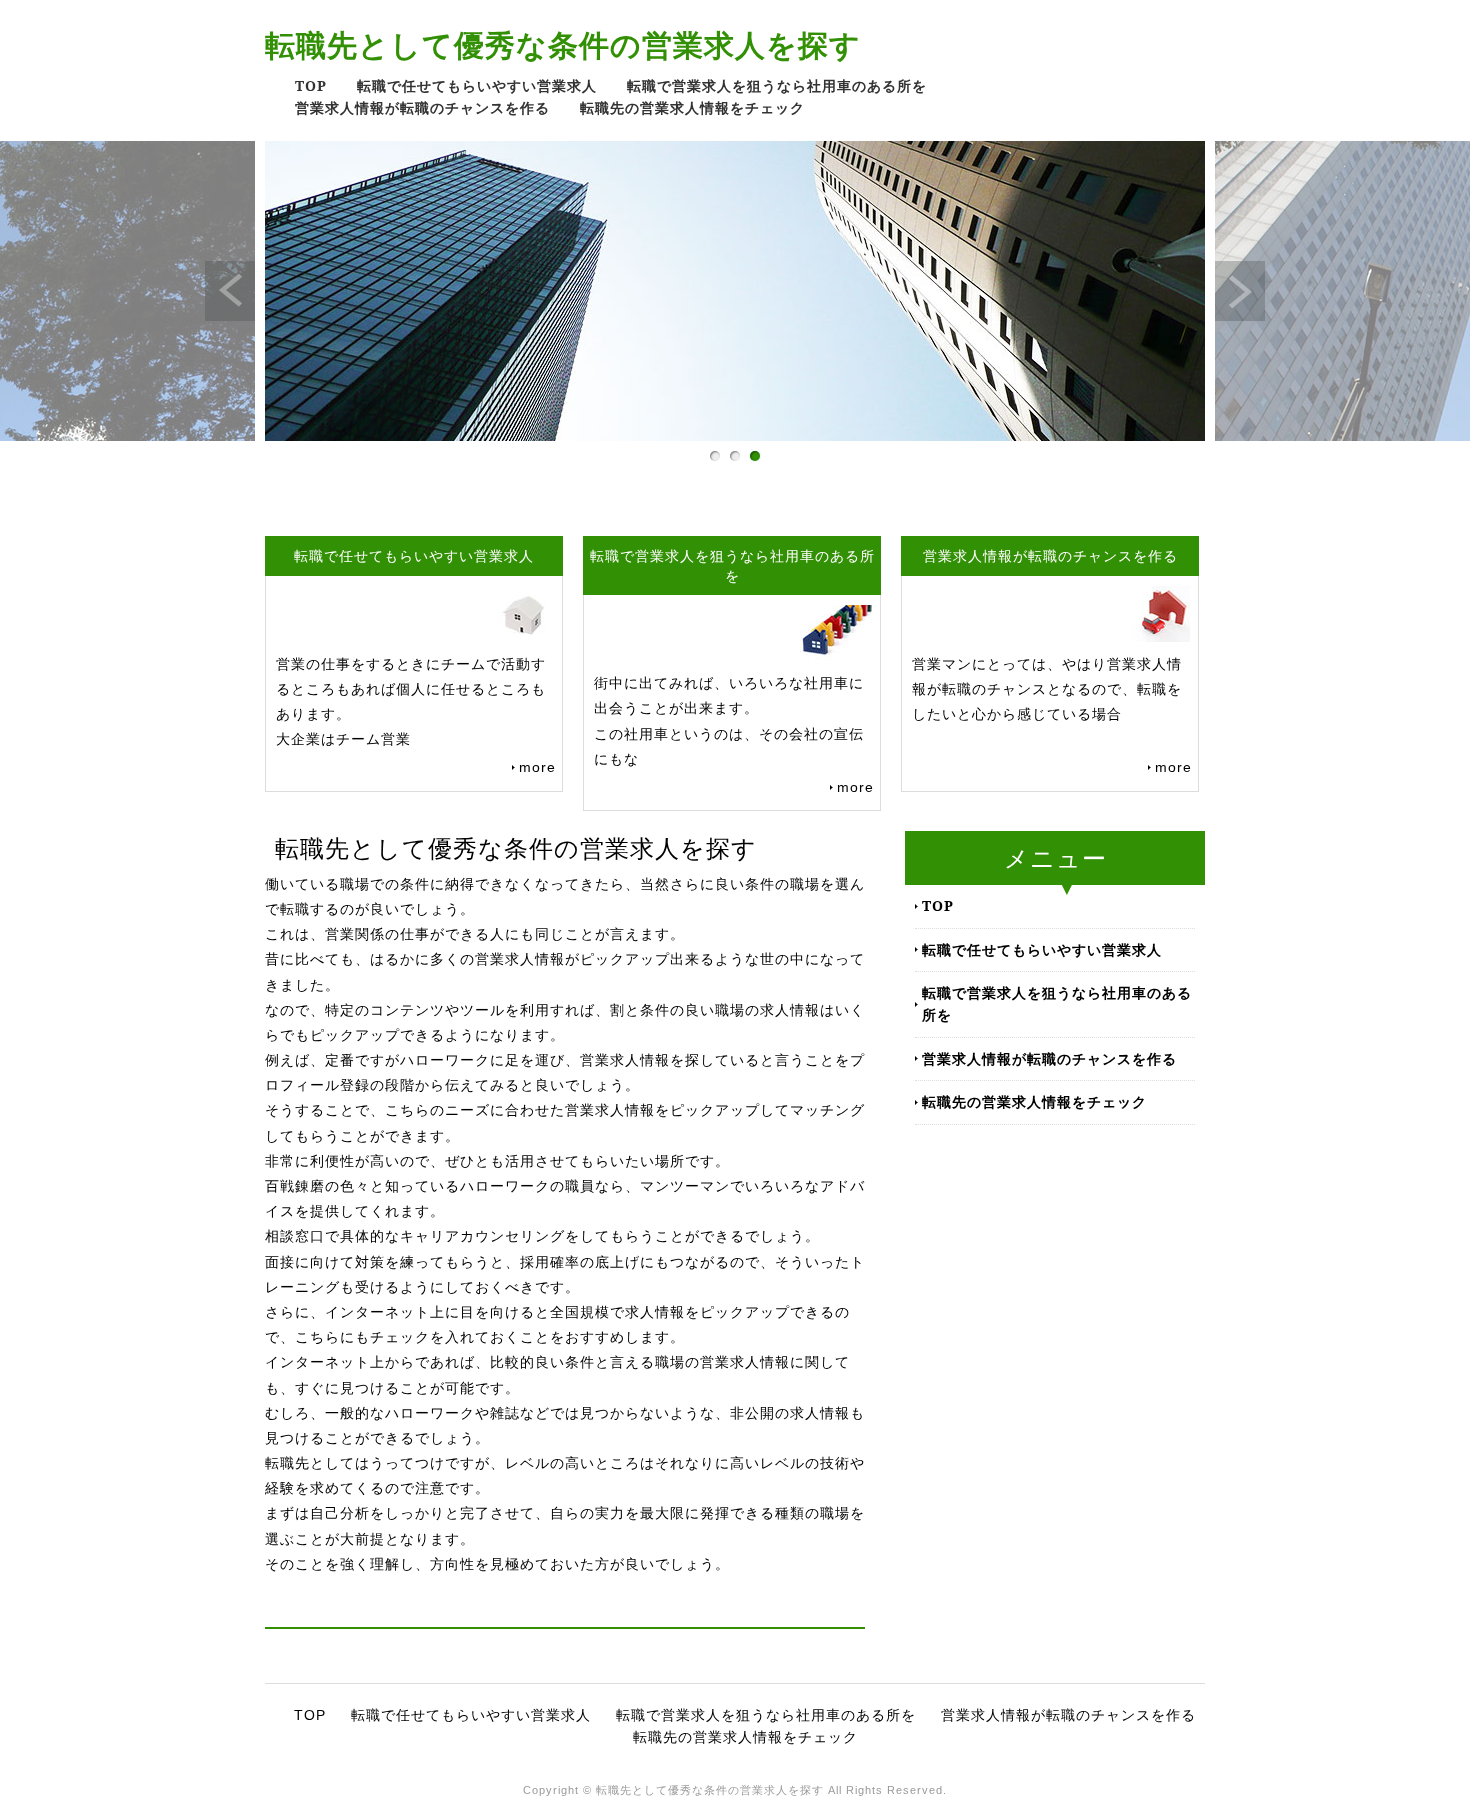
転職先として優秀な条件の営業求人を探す (563, 44)
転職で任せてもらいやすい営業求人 (477, 85)
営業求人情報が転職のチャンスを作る (422, 107)
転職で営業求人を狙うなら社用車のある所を (777, 85)
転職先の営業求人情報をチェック (692, 107)
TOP (311, 85)
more (537, 767)
